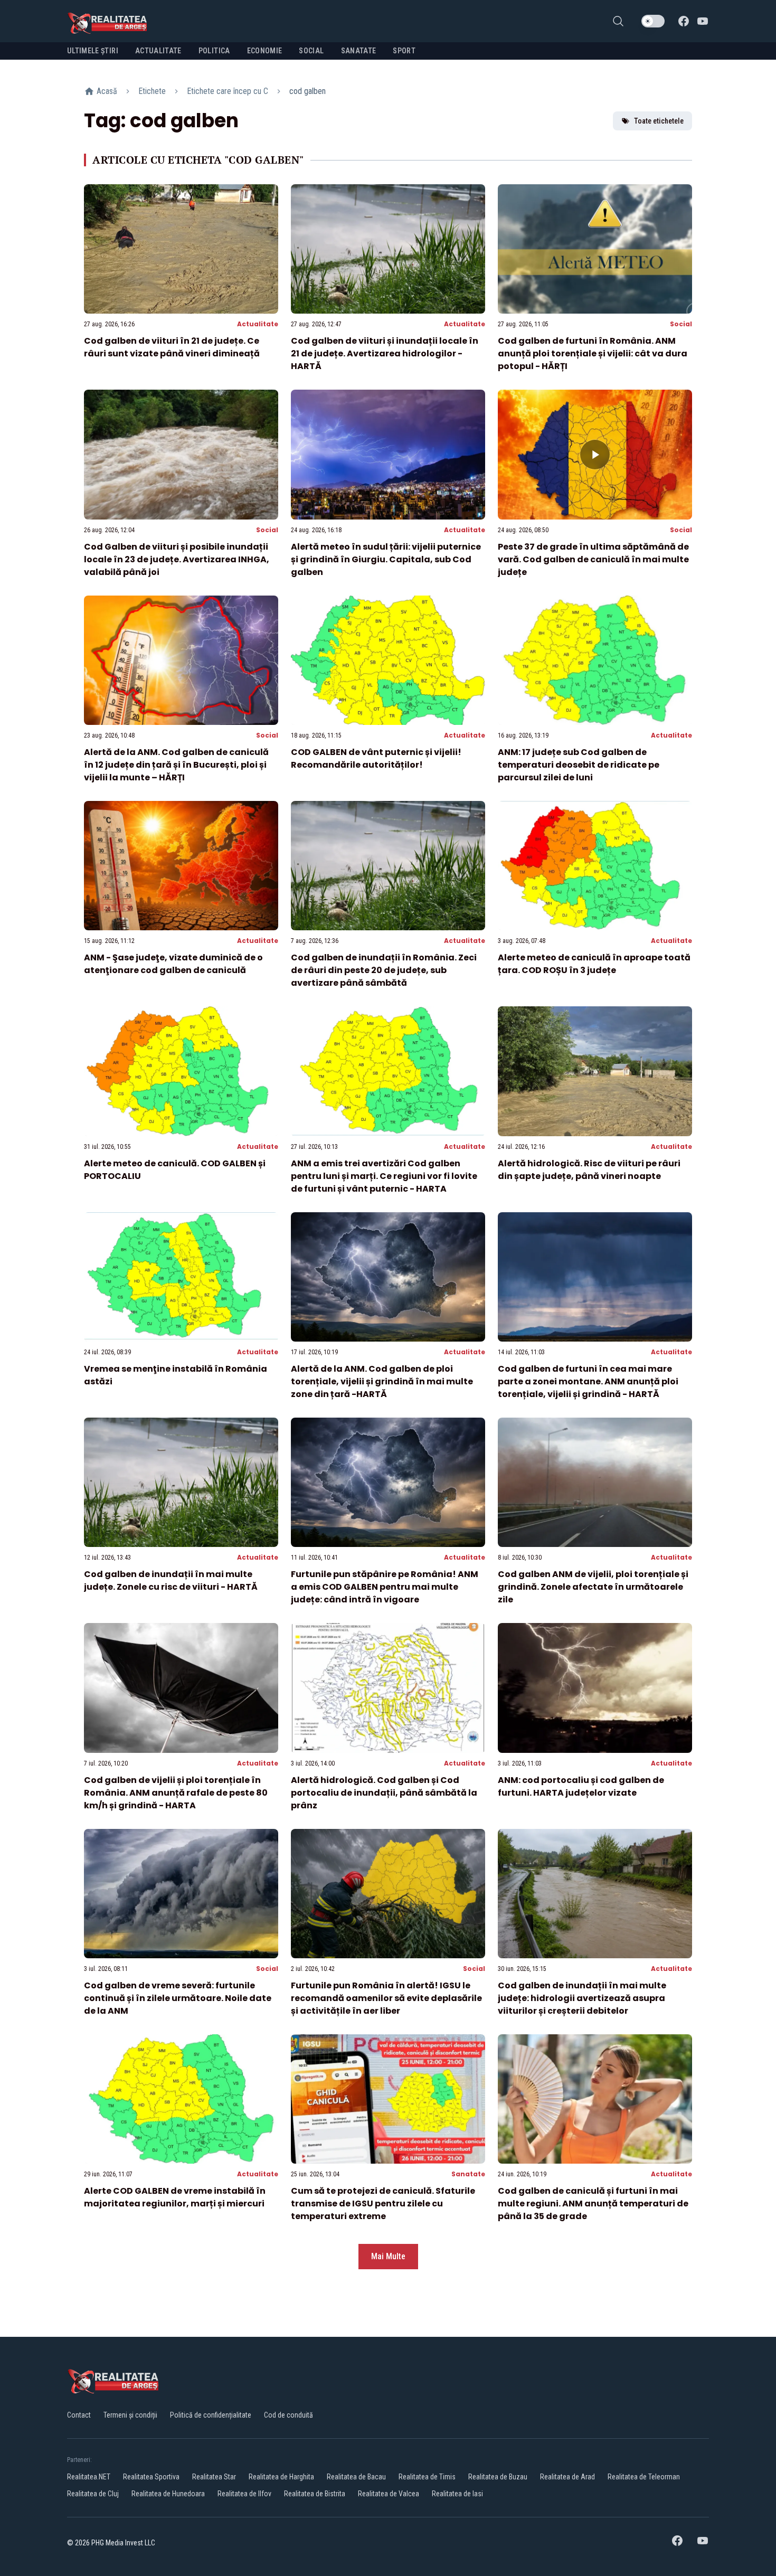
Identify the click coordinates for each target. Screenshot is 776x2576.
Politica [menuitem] (214, 51)
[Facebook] (684, 21)
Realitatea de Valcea (389, 2494)
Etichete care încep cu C (228, 91)
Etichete (152, 91)
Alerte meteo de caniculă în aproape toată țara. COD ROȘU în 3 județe (594, 964)
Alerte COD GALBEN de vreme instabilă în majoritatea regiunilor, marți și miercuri (175, 2197)
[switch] (653, 21)
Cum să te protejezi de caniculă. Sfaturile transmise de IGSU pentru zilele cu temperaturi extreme (383, 2204)
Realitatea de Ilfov (244, 2494)
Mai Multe (388, 2256)
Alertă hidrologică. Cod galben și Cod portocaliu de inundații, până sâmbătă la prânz (384, 1793)
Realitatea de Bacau (356, 2477)
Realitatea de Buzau (498, 2477)
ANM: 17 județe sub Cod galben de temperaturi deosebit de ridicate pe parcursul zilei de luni (579, 765)
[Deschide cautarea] (618, 21)
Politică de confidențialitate (211, 2415)
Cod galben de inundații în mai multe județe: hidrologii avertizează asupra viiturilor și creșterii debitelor (582, 1998)
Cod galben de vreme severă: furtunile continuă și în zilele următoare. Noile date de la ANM (178, 1998)
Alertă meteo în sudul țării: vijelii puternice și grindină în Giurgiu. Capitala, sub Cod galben (386, 559)
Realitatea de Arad (567, 2477)
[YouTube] (703, 21)
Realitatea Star (214, 2477)
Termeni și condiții (130, 2415)
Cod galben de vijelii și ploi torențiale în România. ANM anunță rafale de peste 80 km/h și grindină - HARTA (176, 1793)
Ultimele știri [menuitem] (93, 51)
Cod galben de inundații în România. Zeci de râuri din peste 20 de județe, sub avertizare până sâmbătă (384, 970)
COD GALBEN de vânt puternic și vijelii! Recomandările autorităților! (376, 758)
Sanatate (468, 2174)
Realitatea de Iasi (457, 2494)
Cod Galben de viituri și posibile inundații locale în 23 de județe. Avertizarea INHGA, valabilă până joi (177, 559)
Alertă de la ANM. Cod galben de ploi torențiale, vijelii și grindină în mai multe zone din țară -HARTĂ (382, 1381)
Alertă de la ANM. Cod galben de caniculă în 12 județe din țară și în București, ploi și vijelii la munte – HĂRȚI (176, 765)
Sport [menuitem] (404, 51)
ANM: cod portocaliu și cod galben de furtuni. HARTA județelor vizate (581, 1786)
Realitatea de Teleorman (644, 2477)
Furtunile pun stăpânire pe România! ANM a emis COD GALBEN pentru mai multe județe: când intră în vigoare (385, 1587)
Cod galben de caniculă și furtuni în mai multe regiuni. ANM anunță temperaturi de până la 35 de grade (593, 2204)
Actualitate (258, 324)
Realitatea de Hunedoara (168, 2494)
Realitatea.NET (89, 2477)
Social (681, 324)
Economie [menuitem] (265, 51)
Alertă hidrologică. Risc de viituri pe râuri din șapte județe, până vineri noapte (589, 1170)
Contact (79, 2415)
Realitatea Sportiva (151, 2477)
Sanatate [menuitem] (359, 51)
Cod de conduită (288, 2415)
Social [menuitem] (311, 51)
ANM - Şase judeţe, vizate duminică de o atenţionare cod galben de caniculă (173, 964)
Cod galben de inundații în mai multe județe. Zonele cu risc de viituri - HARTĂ (171, 1580)
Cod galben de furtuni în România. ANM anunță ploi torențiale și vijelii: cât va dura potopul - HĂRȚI (593, 353)
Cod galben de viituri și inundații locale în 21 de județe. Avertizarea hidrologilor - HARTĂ (385, 353)
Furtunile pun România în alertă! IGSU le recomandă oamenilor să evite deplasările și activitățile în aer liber (386, 1998)
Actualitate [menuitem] (158, 51)
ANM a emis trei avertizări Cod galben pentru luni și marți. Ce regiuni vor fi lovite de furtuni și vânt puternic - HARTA (384, 1176)
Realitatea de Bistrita (315, 2494)
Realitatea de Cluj (93, 2494)
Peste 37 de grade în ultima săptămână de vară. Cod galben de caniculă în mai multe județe (593, 559)
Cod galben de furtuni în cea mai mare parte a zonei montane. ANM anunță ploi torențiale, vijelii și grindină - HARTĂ (588, 1381)
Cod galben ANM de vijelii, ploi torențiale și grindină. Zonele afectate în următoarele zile (593, 1587)
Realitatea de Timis (427, 2477)
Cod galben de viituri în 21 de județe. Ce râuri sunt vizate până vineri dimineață (172, 347)
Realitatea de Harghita (281, 2477)
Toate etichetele (659, 121)
